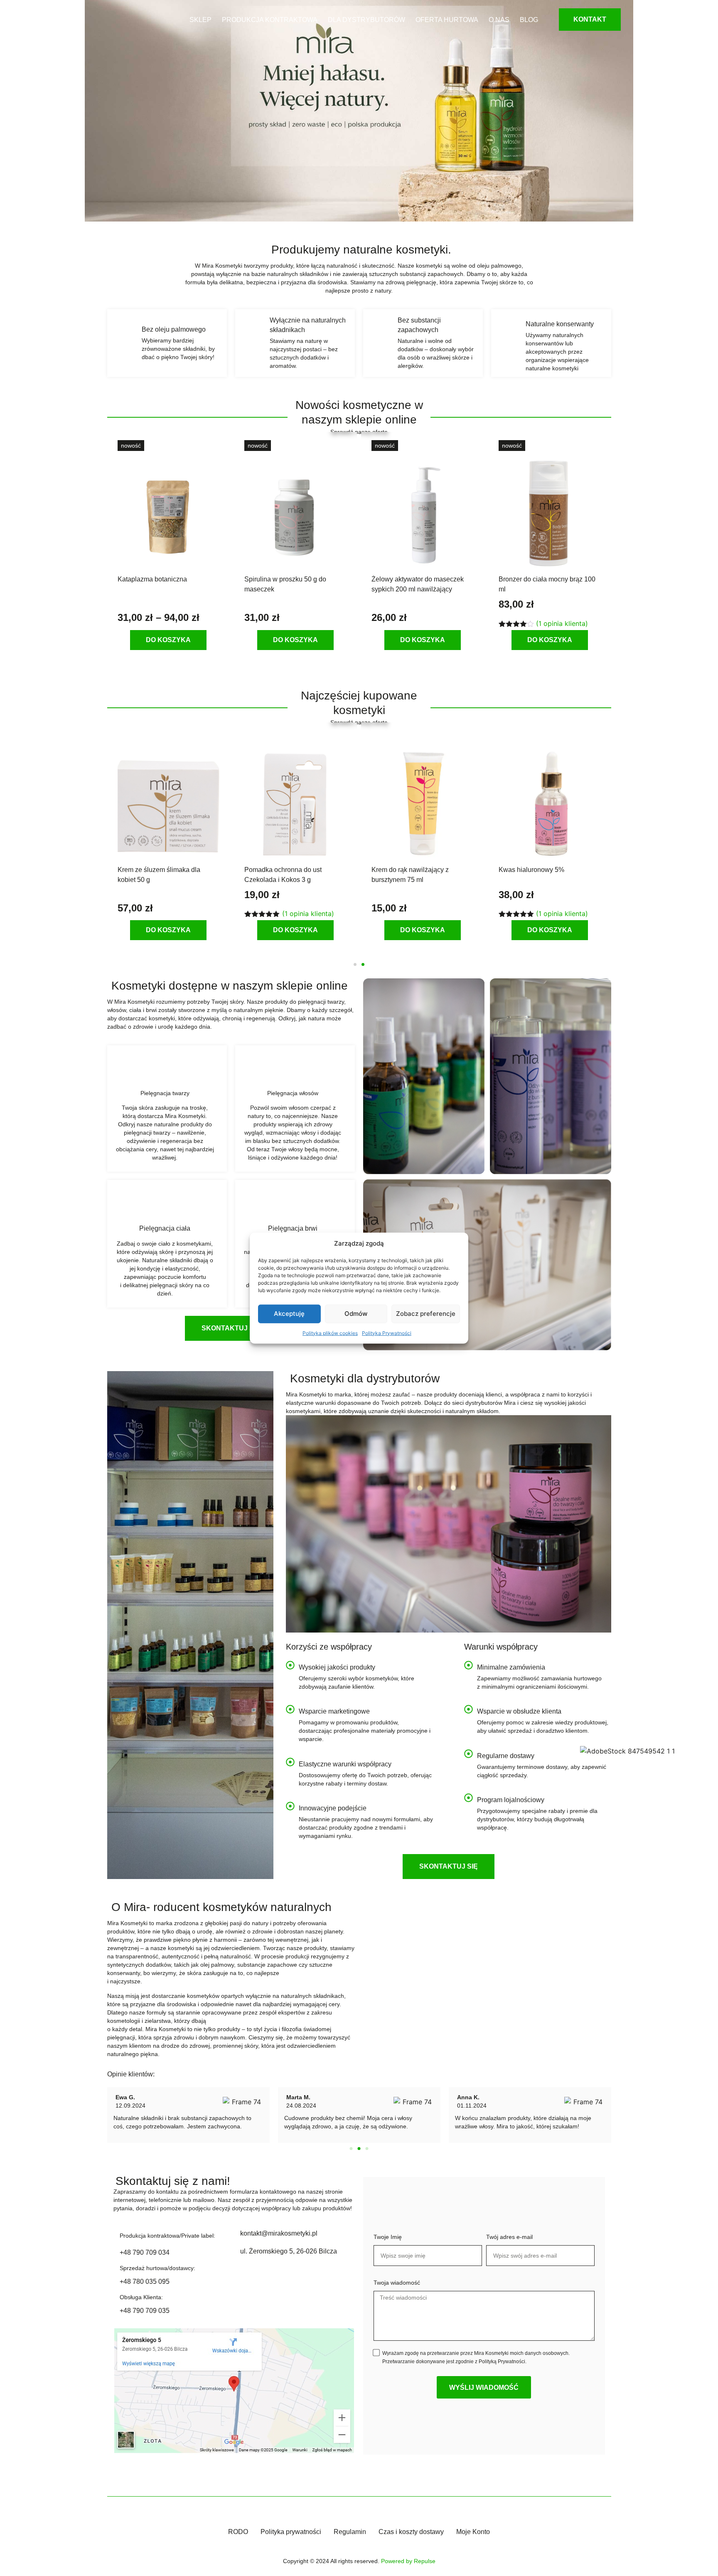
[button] (355, 964)
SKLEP (200, 20)
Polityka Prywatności (387, 1333)
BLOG (529, 20)
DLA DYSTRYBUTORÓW (366, 20)
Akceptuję (289, 1314)
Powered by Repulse (408, 2561)
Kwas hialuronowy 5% (277, 870)
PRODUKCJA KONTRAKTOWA (270, 20)
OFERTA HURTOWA (447, 20)
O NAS (499, 20)
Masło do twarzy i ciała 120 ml (416, 870)
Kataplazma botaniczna (152, 579)
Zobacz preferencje (426, 1314)
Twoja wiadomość (397, 2283)
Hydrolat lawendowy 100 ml (540, 870)
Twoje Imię (388, 2237)
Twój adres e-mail (509, 2237)
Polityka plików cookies (330, 1333)
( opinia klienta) (562, 623)
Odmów (356, 1314)
